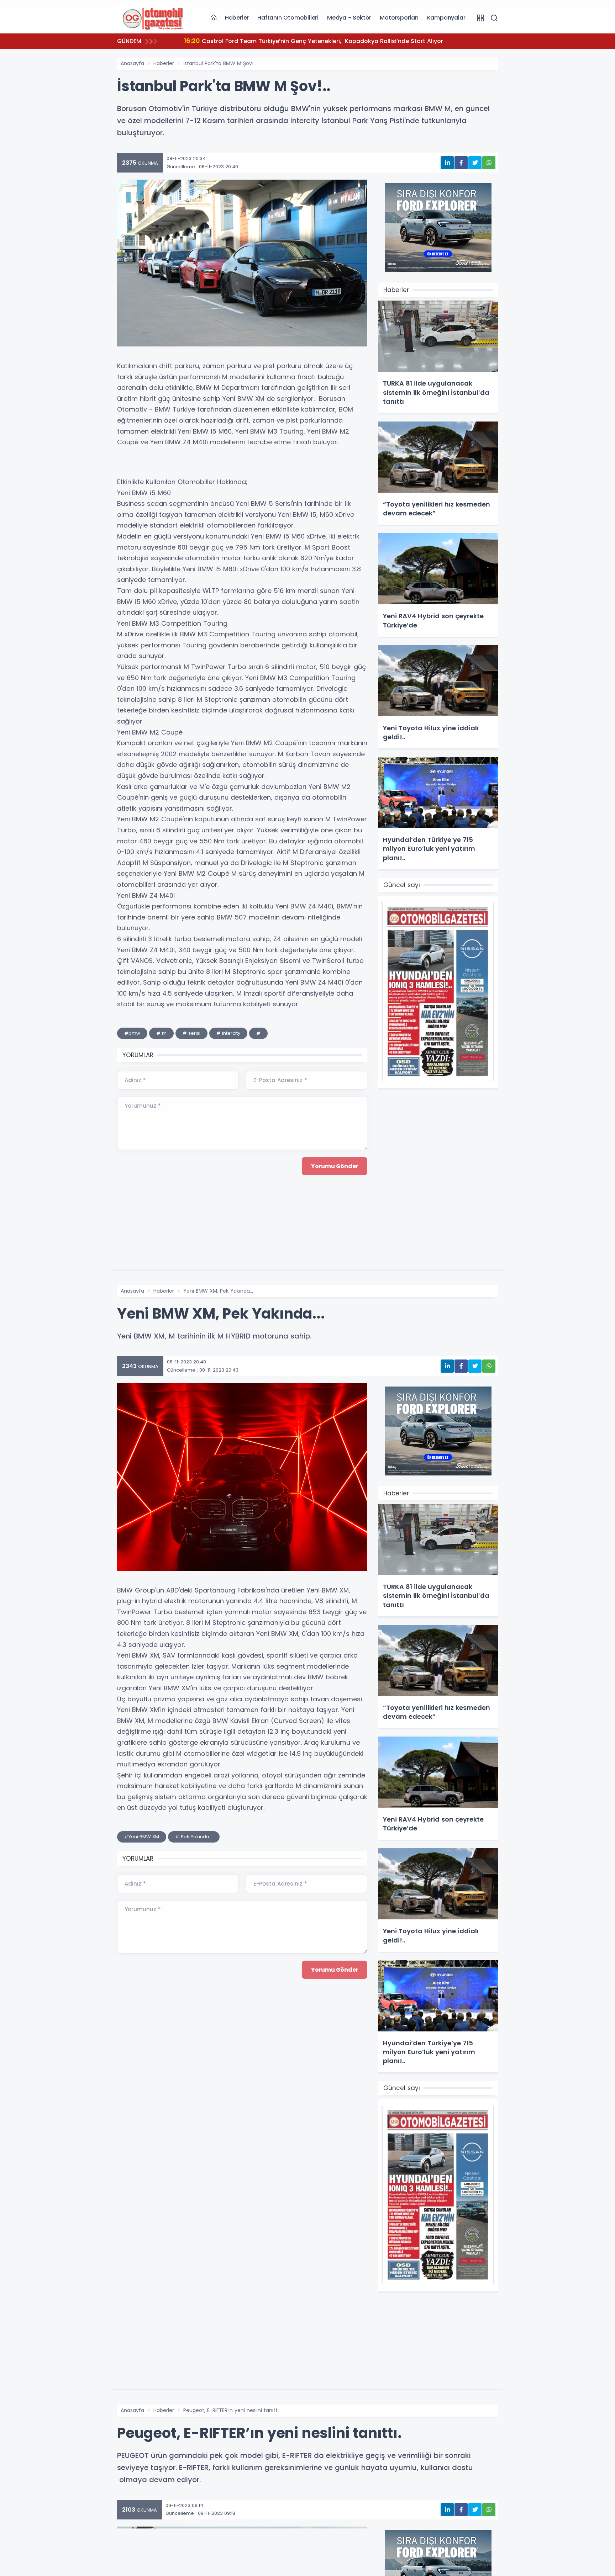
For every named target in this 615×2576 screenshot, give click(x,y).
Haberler (237, 18)
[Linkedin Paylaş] (447, 163)
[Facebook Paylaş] (461, 163)
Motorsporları (399, 18)
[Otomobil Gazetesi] (153, 17)
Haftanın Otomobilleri (288, 18)
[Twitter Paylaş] (475, 163)
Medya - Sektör (349, 18)
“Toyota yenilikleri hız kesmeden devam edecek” (264, 41)
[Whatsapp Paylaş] (489, 163)
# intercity (228, 1033)
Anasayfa (132, 63)
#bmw (132, 1033)
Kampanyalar (446, 18)
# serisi (191, 1033)
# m (161, 1033)
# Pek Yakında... (194, 1837)
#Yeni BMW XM (142, 1837)
